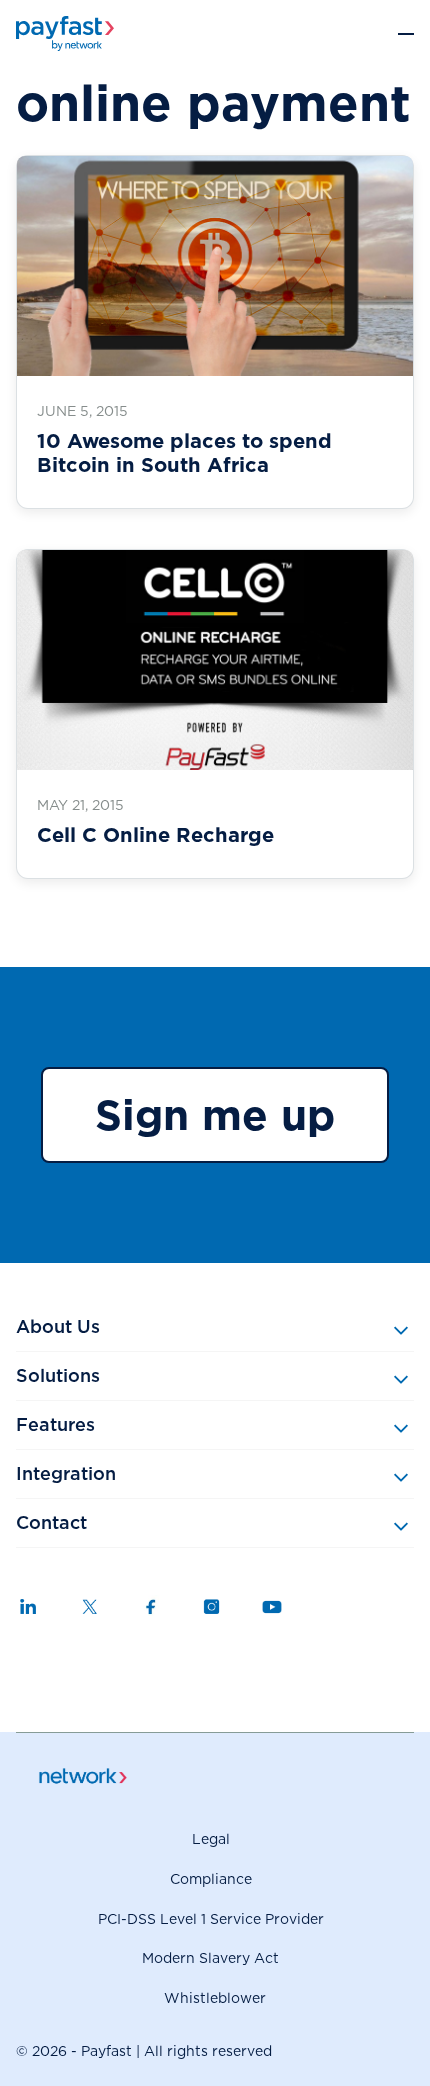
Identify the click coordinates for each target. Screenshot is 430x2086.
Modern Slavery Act (210, 1958)
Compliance (211, 1879)
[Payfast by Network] (65, 33)
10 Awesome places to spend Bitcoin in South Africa (184, 453)
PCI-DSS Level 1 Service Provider (211, 1919)
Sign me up (215, 1115)
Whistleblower (215, 1998)
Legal (211, 1839)
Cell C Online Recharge (155, 835)
